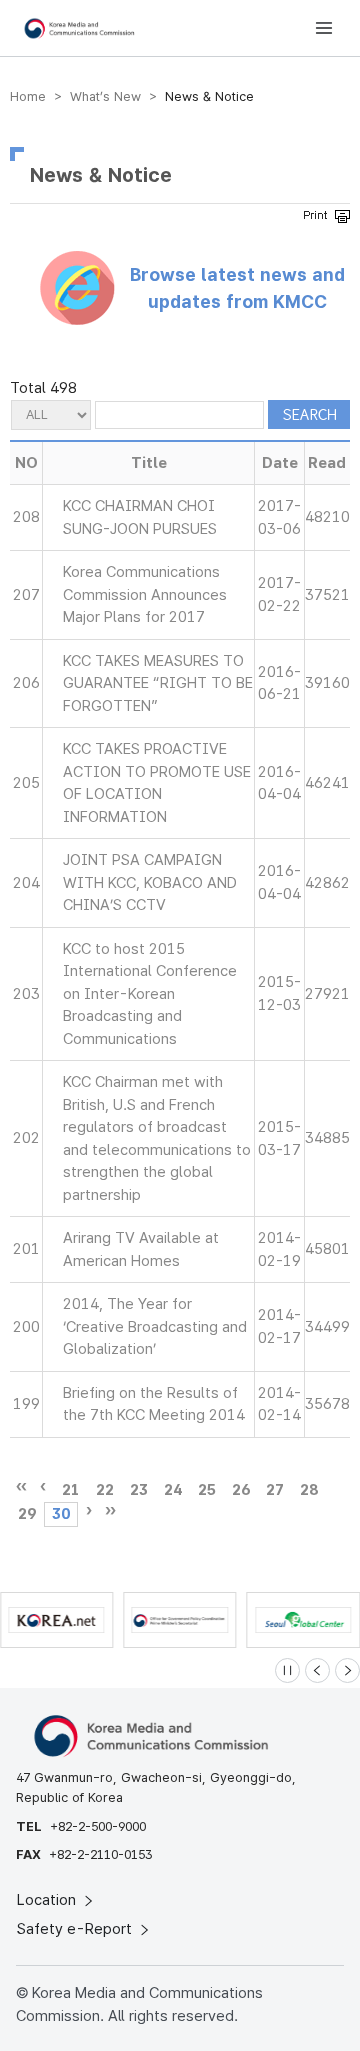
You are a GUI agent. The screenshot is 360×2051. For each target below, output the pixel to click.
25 (207, 1490)
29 (27, 1514)
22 (105, 1490)
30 (61, 1514)
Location (48, 1900)
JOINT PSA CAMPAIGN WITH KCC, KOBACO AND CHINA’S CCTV (150, 882)
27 (275, 1490)
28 (309, 1490)
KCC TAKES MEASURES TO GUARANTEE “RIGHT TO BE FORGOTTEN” (158, 683)
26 (241, 1490)
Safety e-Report (76, 1929)
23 (139, 1490)
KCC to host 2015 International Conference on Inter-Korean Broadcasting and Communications (150, 994)
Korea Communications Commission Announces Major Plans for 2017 (145, 594)
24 (173, 1490)
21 (71, 1490)
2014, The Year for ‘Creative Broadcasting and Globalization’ (155, 1326)
